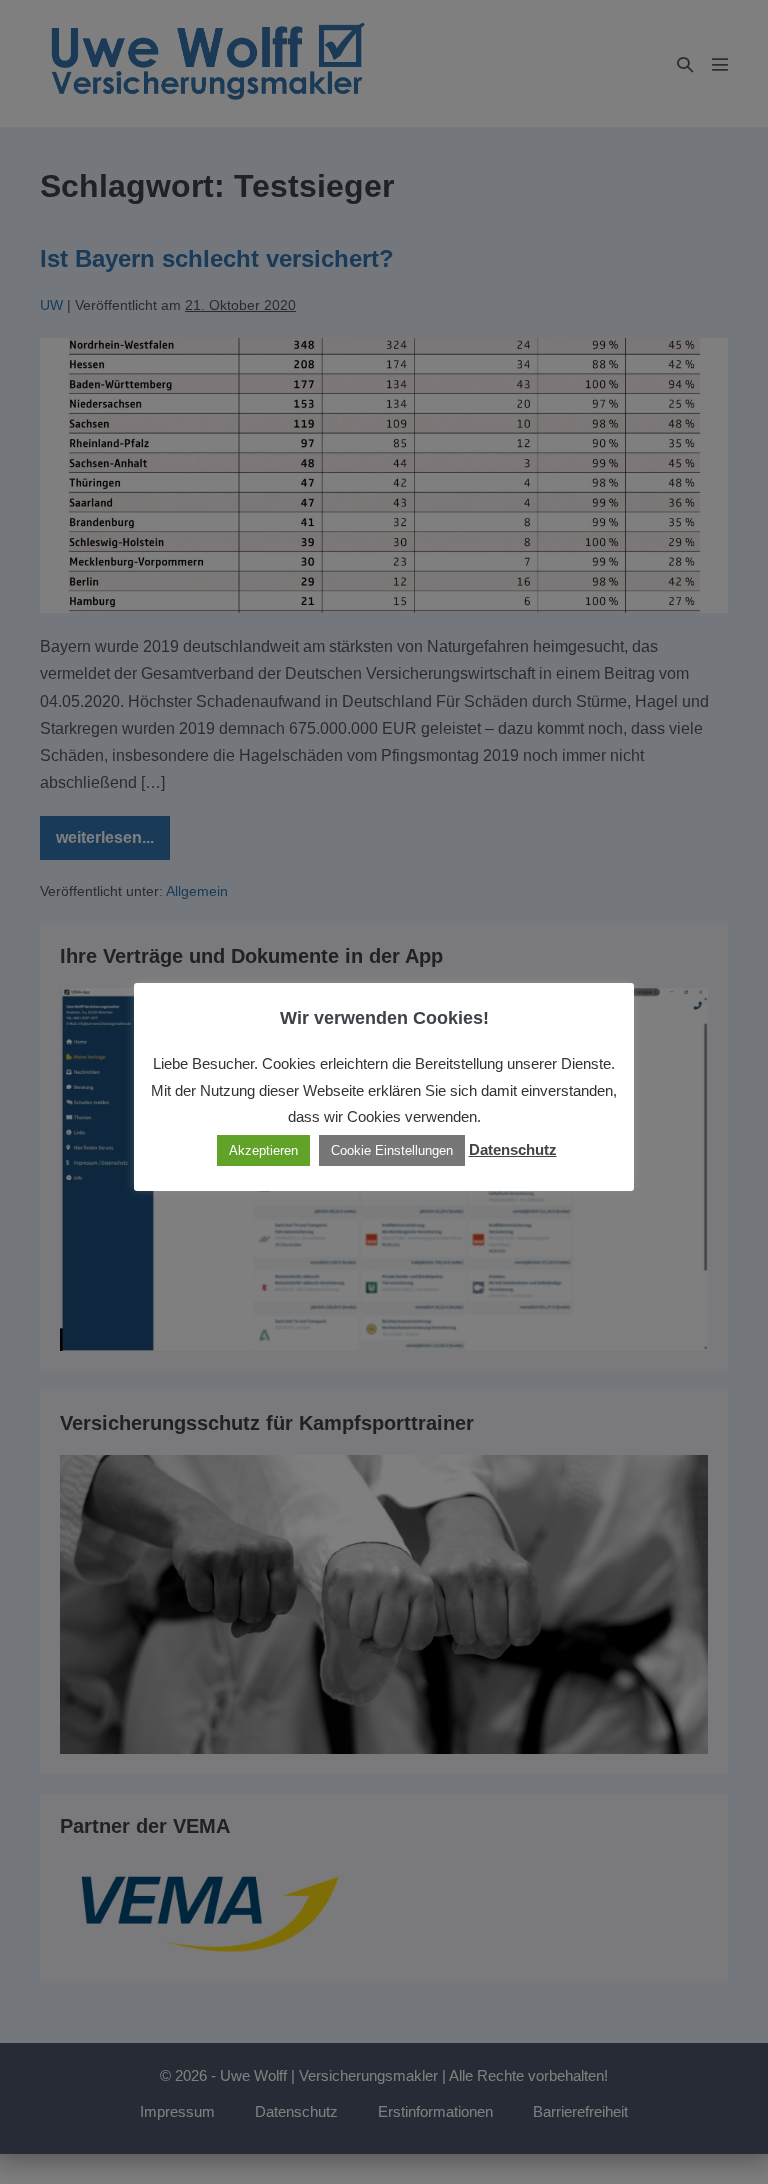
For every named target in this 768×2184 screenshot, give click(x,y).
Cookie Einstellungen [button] (392, 1150)
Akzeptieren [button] (263, 1150)
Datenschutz (513, 1149)
